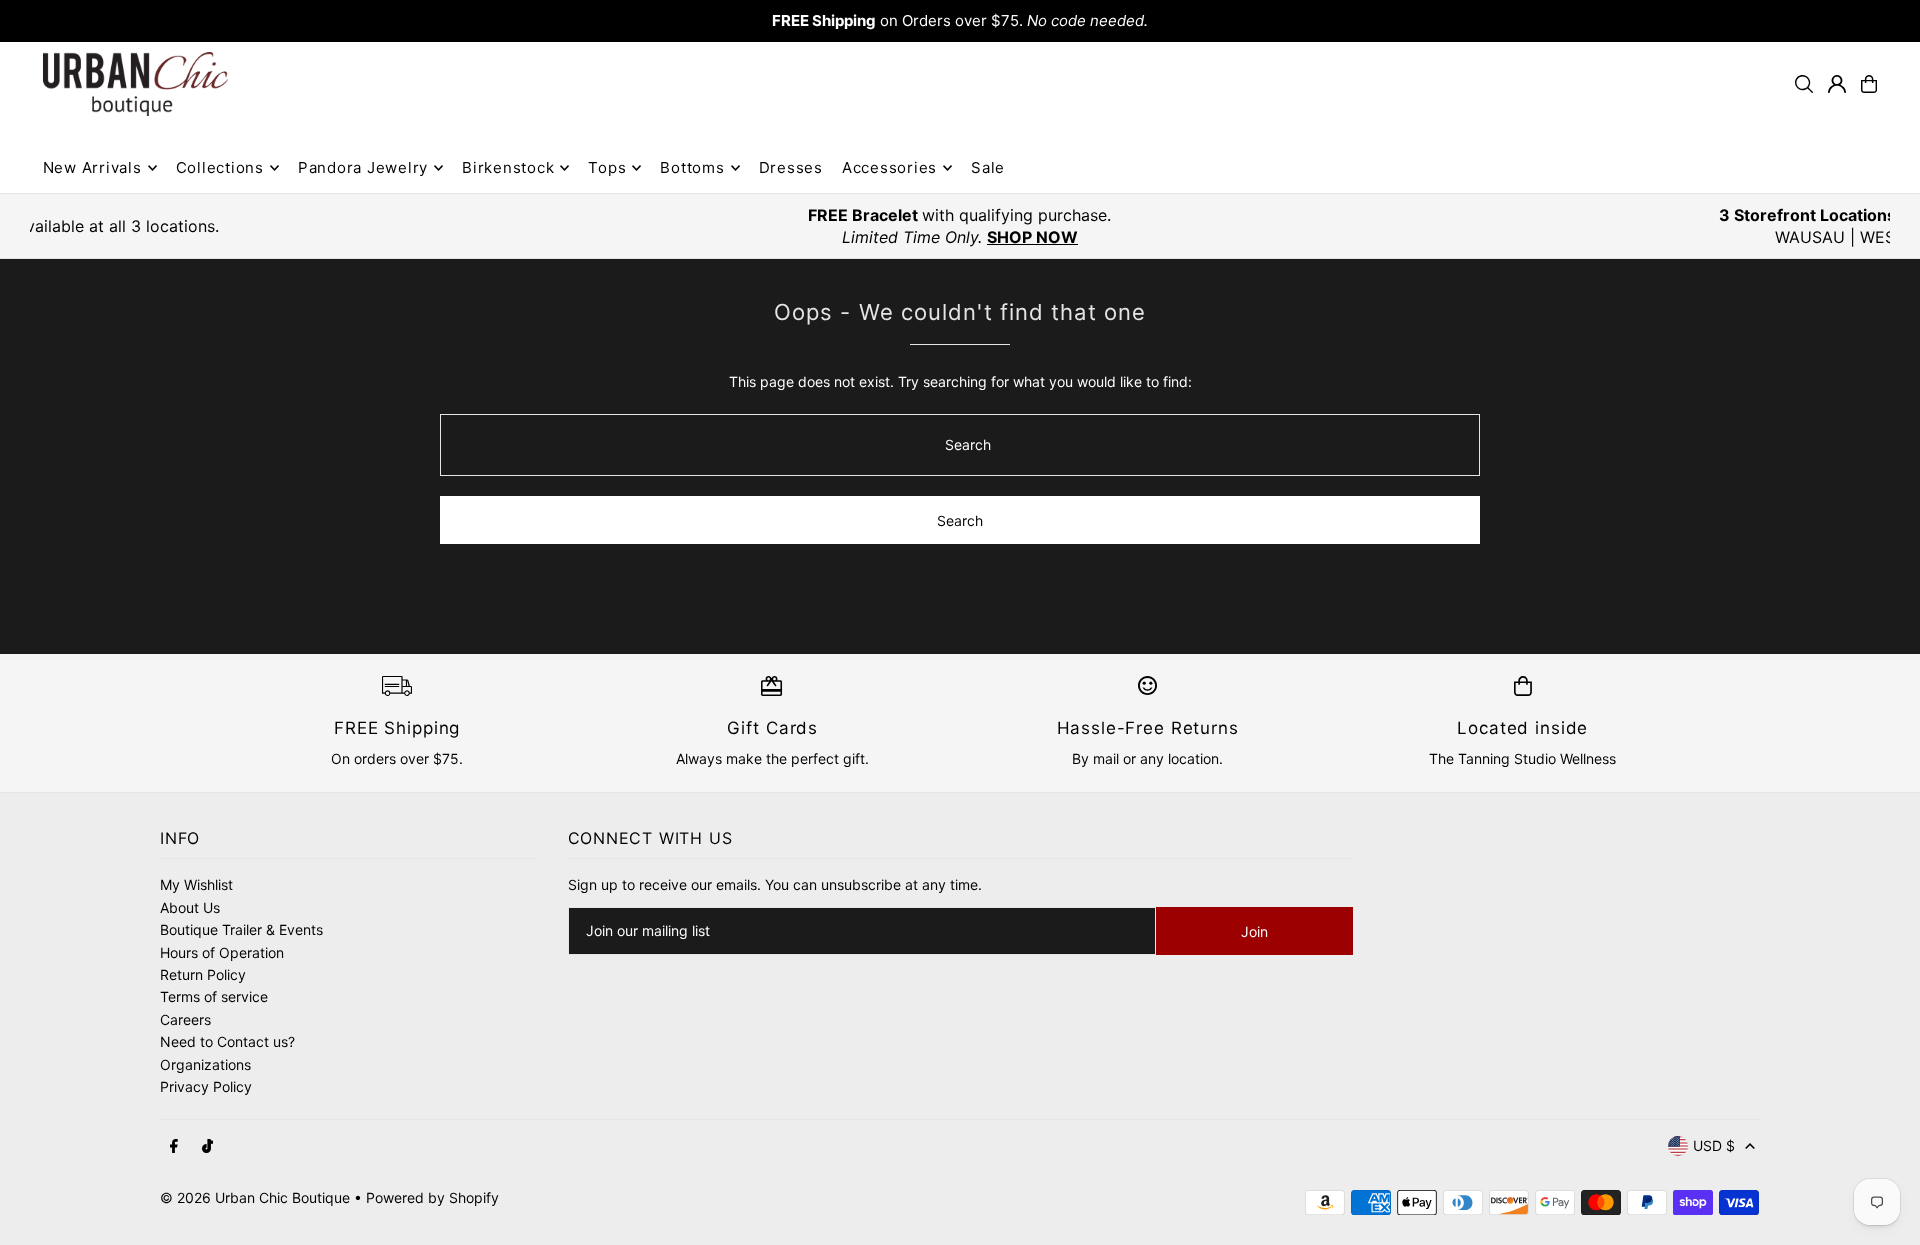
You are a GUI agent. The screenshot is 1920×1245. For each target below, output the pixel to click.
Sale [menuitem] (988, 167)
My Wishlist (196, 884)
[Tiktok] (207, 1147)
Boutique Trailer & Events (241, 929)
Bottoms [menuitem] (692, 167)
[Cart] (1869, 84)
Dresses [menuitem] (791, 167)
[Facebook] (174, 1147)
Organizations (205, 1064)
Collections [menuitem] (220, 167)
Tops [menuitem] (607, 167)
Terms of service (214, 996)
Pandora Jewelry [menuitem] (363, 167)
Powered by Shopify (432, 1197)
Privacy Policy (206, 1086)
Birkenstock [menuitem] (508, 167)
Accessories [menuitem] (889, 167)
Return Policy (203, 974)
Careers (185, 1019)
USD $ (1714, 1145)
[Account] (1837, 84)
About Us (190, 907)
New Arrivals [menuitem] (92, 167)
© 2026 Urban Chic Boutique (255, 1197)
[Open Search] (1804, 84)
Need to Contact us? (227, 1041)
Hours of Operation (222, 952)
